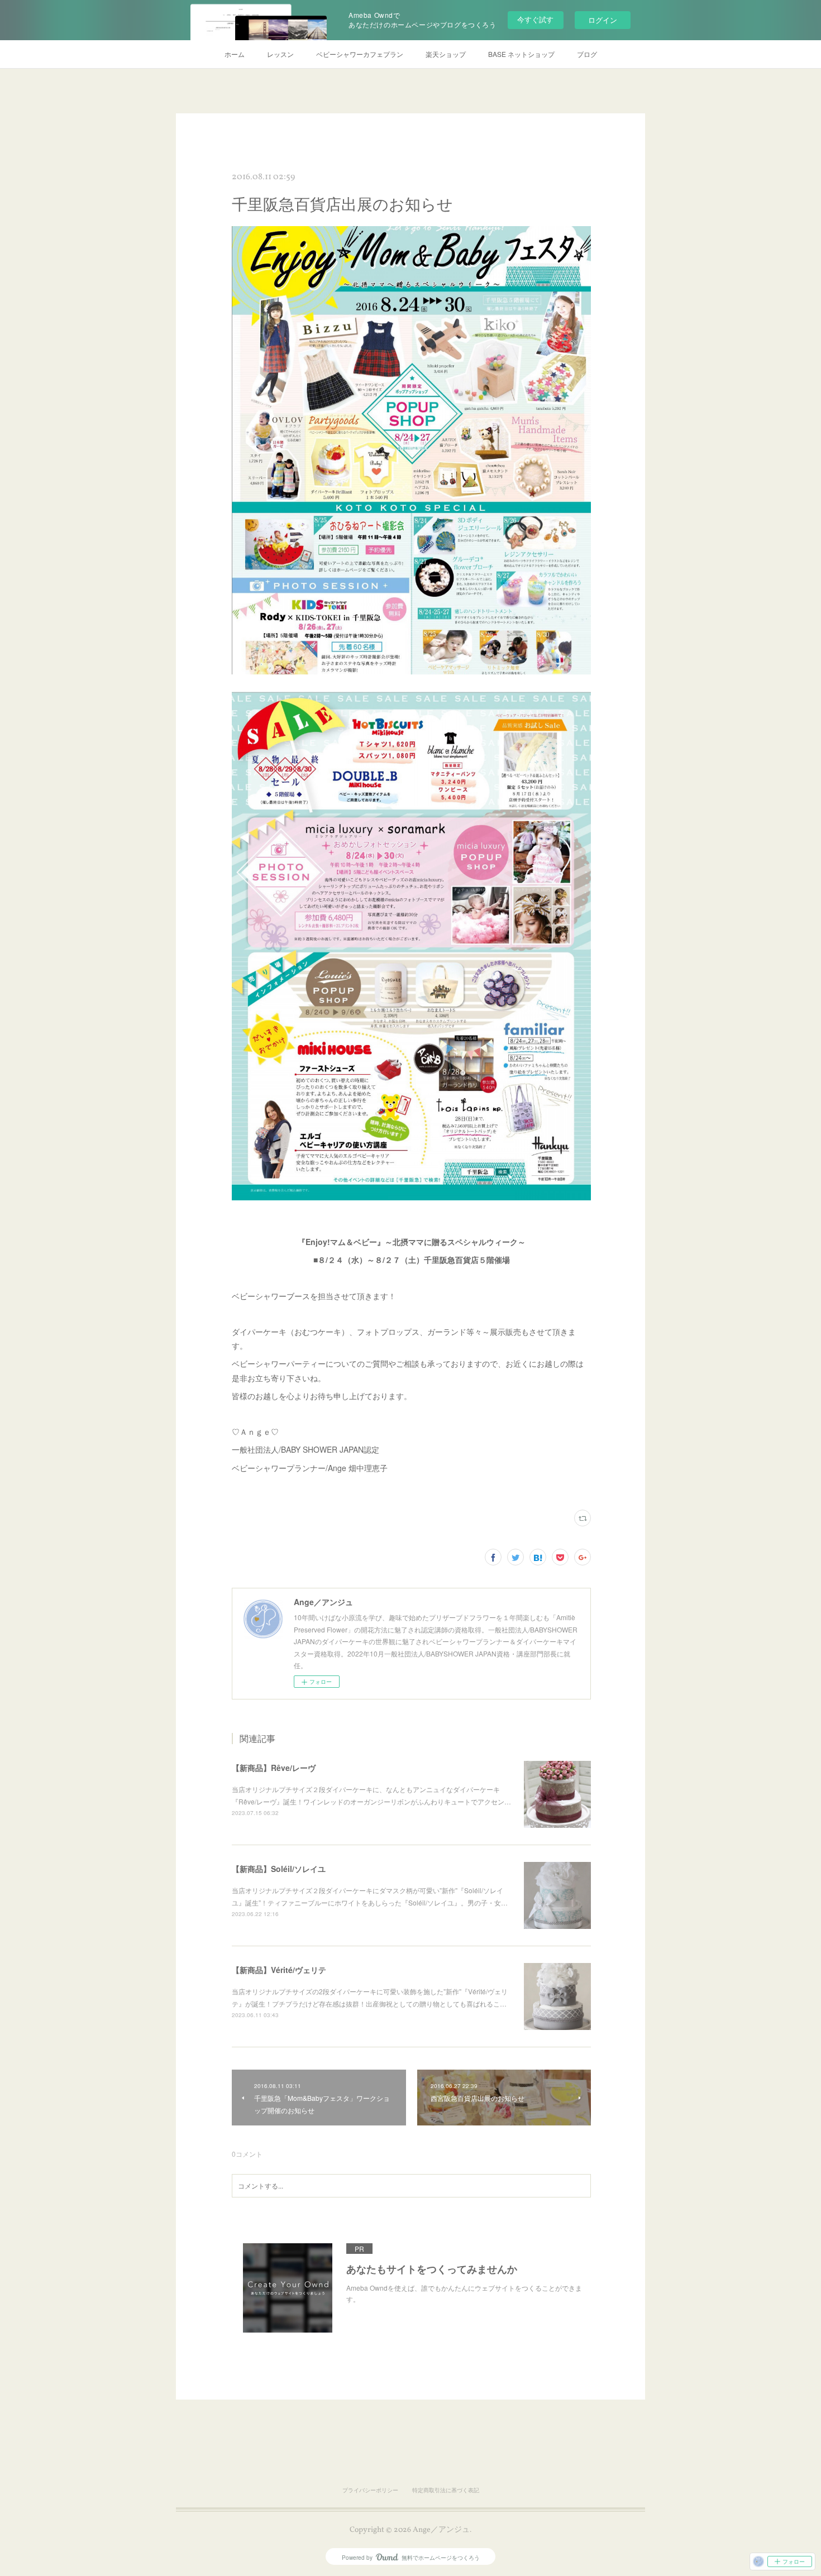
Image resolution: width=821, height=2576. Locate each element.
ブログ (587, 54)
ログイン (603, 20)
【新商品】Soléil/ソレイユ (279, 1869)
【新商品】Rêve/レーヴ (274, 1768)
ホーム (235, 54)
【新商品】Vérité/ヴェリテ (279, 1970)
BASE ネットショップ (521, 54)
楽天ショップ (446, 54)
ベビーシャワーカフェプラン (360, 54)
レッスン (280, 54)
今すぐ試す (535, 19)
